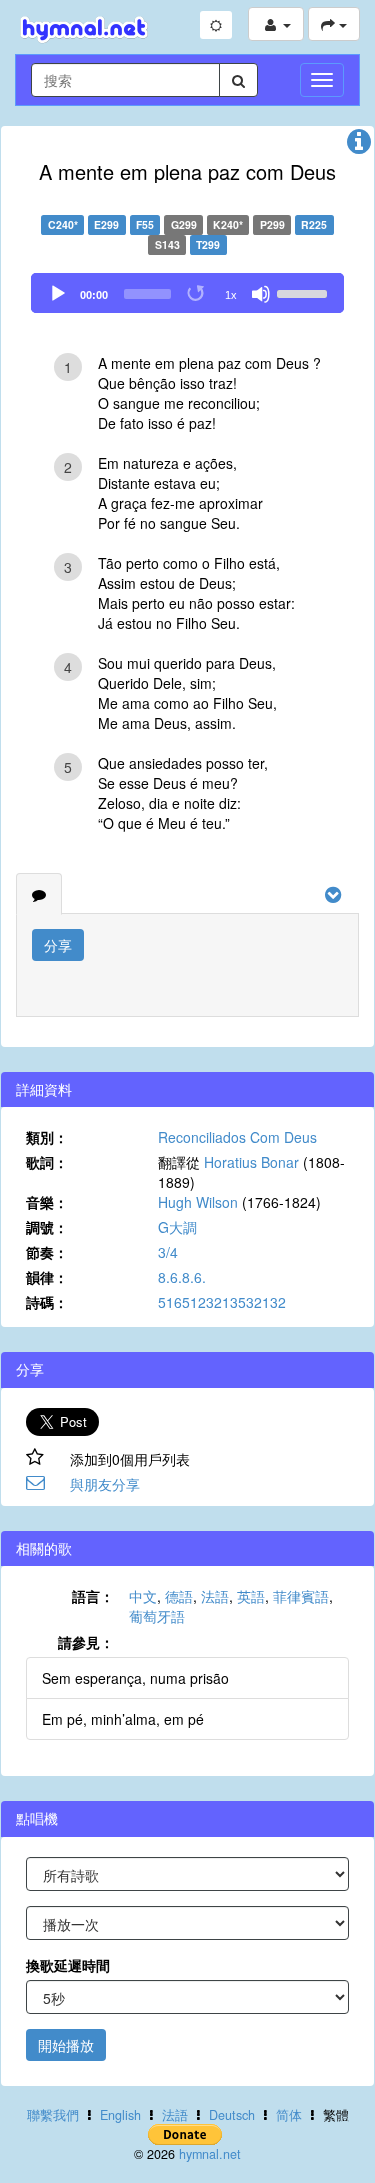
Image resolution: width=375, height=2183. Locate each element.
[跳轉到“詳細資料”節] (359, 146)
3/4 (168, 1252)
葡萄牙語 (157, 1616)
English (120, 2115)
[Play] (58, 294)
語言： (93, 1596)
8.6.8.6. (182, 1277)
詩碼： (47, 1302)
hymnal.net (210, 2154)
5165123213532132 (222, 1302)
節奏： (47, 1252)
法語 (215, 1596)
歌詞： (47, 1162)
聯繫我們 (53, 2115)
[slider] (305, 292)
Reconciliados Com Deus (237, 1137)
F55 (145, 224)
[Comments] (39, 894)
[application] (187, 293)
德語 (179, 1596)
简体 (289, 2115)
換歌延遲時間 (68, 1965)
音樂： (47, 1202)
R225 (314, 224)
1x (231, 295)
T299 (208, 244)
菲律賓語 (301, 1596)
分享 (58, 945)
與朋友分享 (105, 1484)
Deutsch (232, 2115)
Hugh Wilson (198, 1202)
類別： (47, 1137)
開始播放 (66, 2045)
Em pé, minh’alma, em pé (123, 1719)
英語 (251, 1596)
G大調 (177, 1227)
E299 (106, 224)
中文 (143, 1596)
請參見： (86, 1642)
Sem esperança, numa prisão (135, 1678)
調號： (47, 1227)
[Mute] (261, 294)
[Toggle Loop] (197, 294)
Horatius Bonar (251, 1162)
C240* (63, 224)
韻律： (47, 1277)
